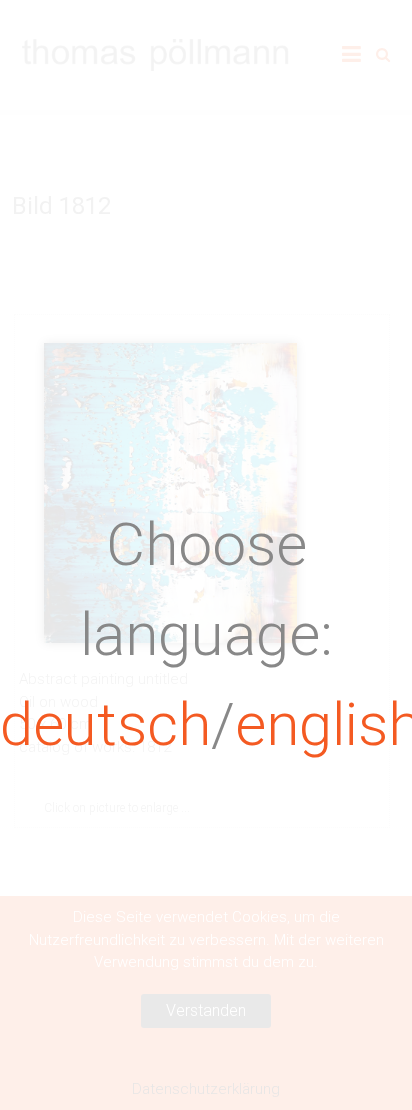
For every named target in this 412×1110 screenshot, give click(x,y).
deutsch (105, 724)
